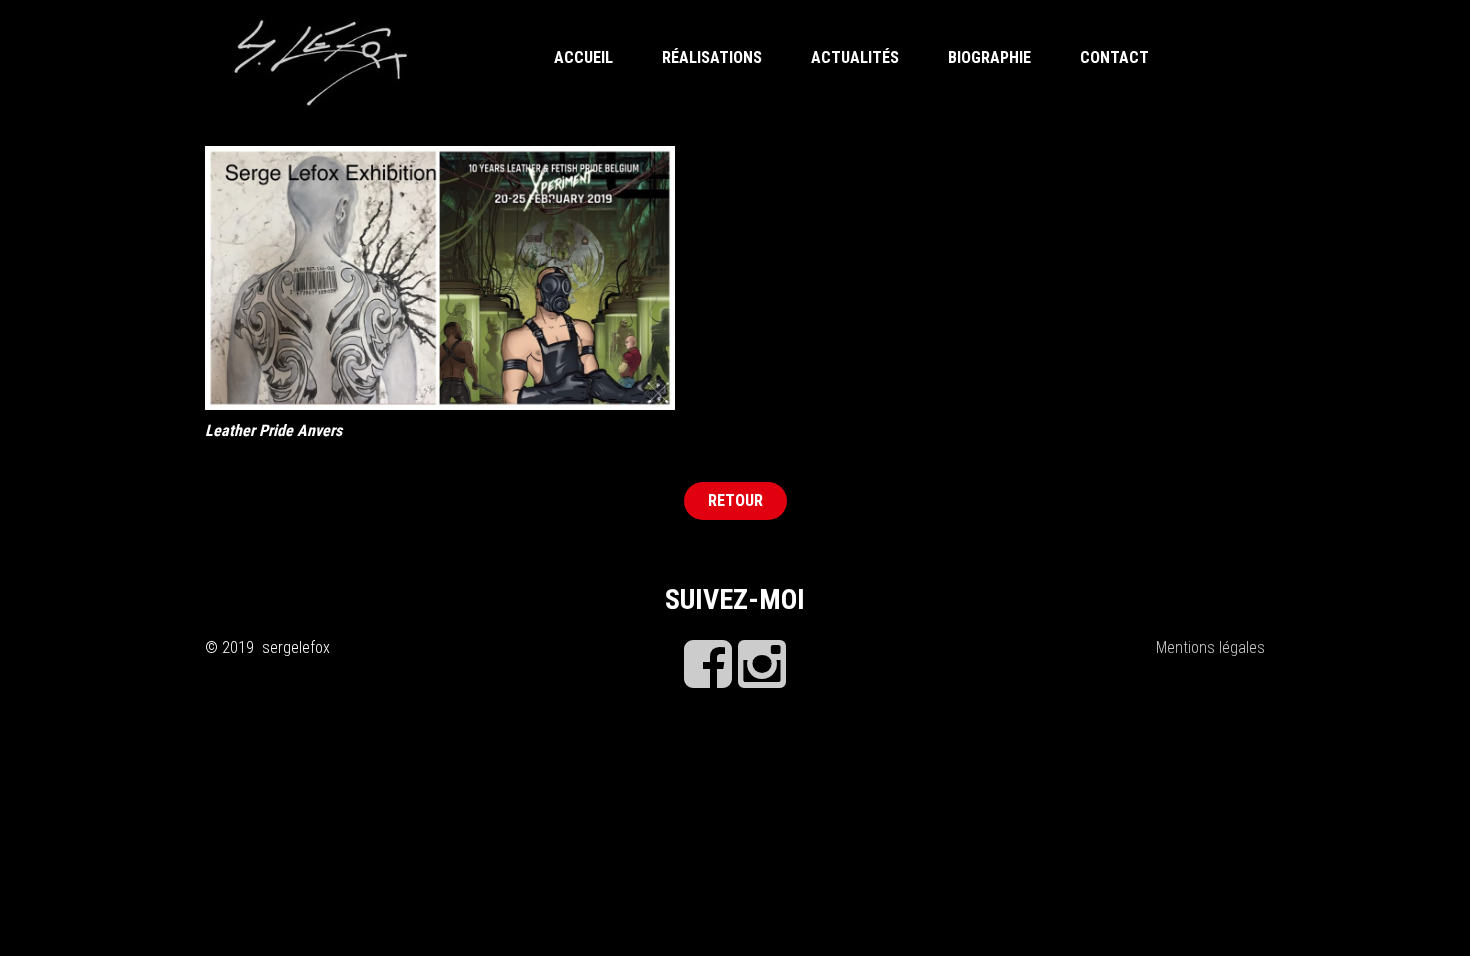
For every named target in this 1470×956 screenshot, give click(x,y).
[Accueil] (321, 60)
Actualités (855, 57)
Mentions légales (1210, 647)
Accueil (583, 57)
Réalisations (712, 57)
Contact (1114, 57)
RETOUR (735, 500)
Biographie (989, 57)
